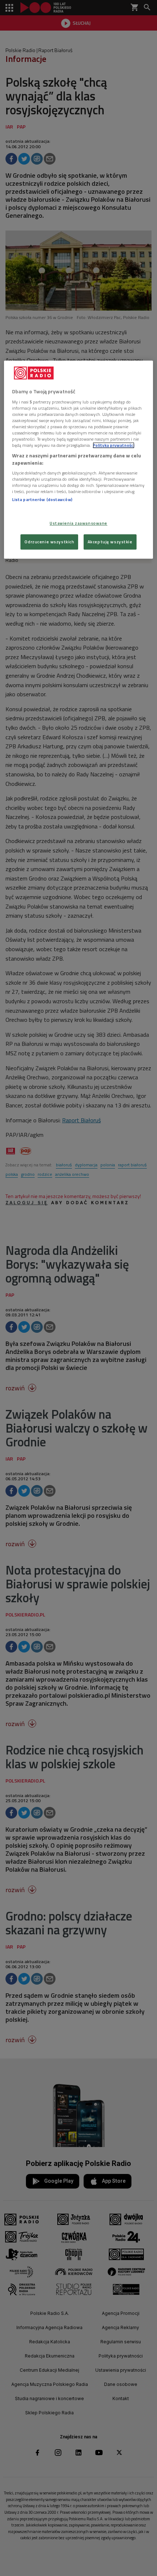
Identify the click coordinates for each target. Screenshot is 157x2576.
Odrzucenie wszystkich (49, 542)
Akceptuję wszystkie (110, 542)
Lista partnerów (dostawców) (42, 500)
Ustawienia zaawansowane (78, 523)
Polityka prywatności (114, 445)
